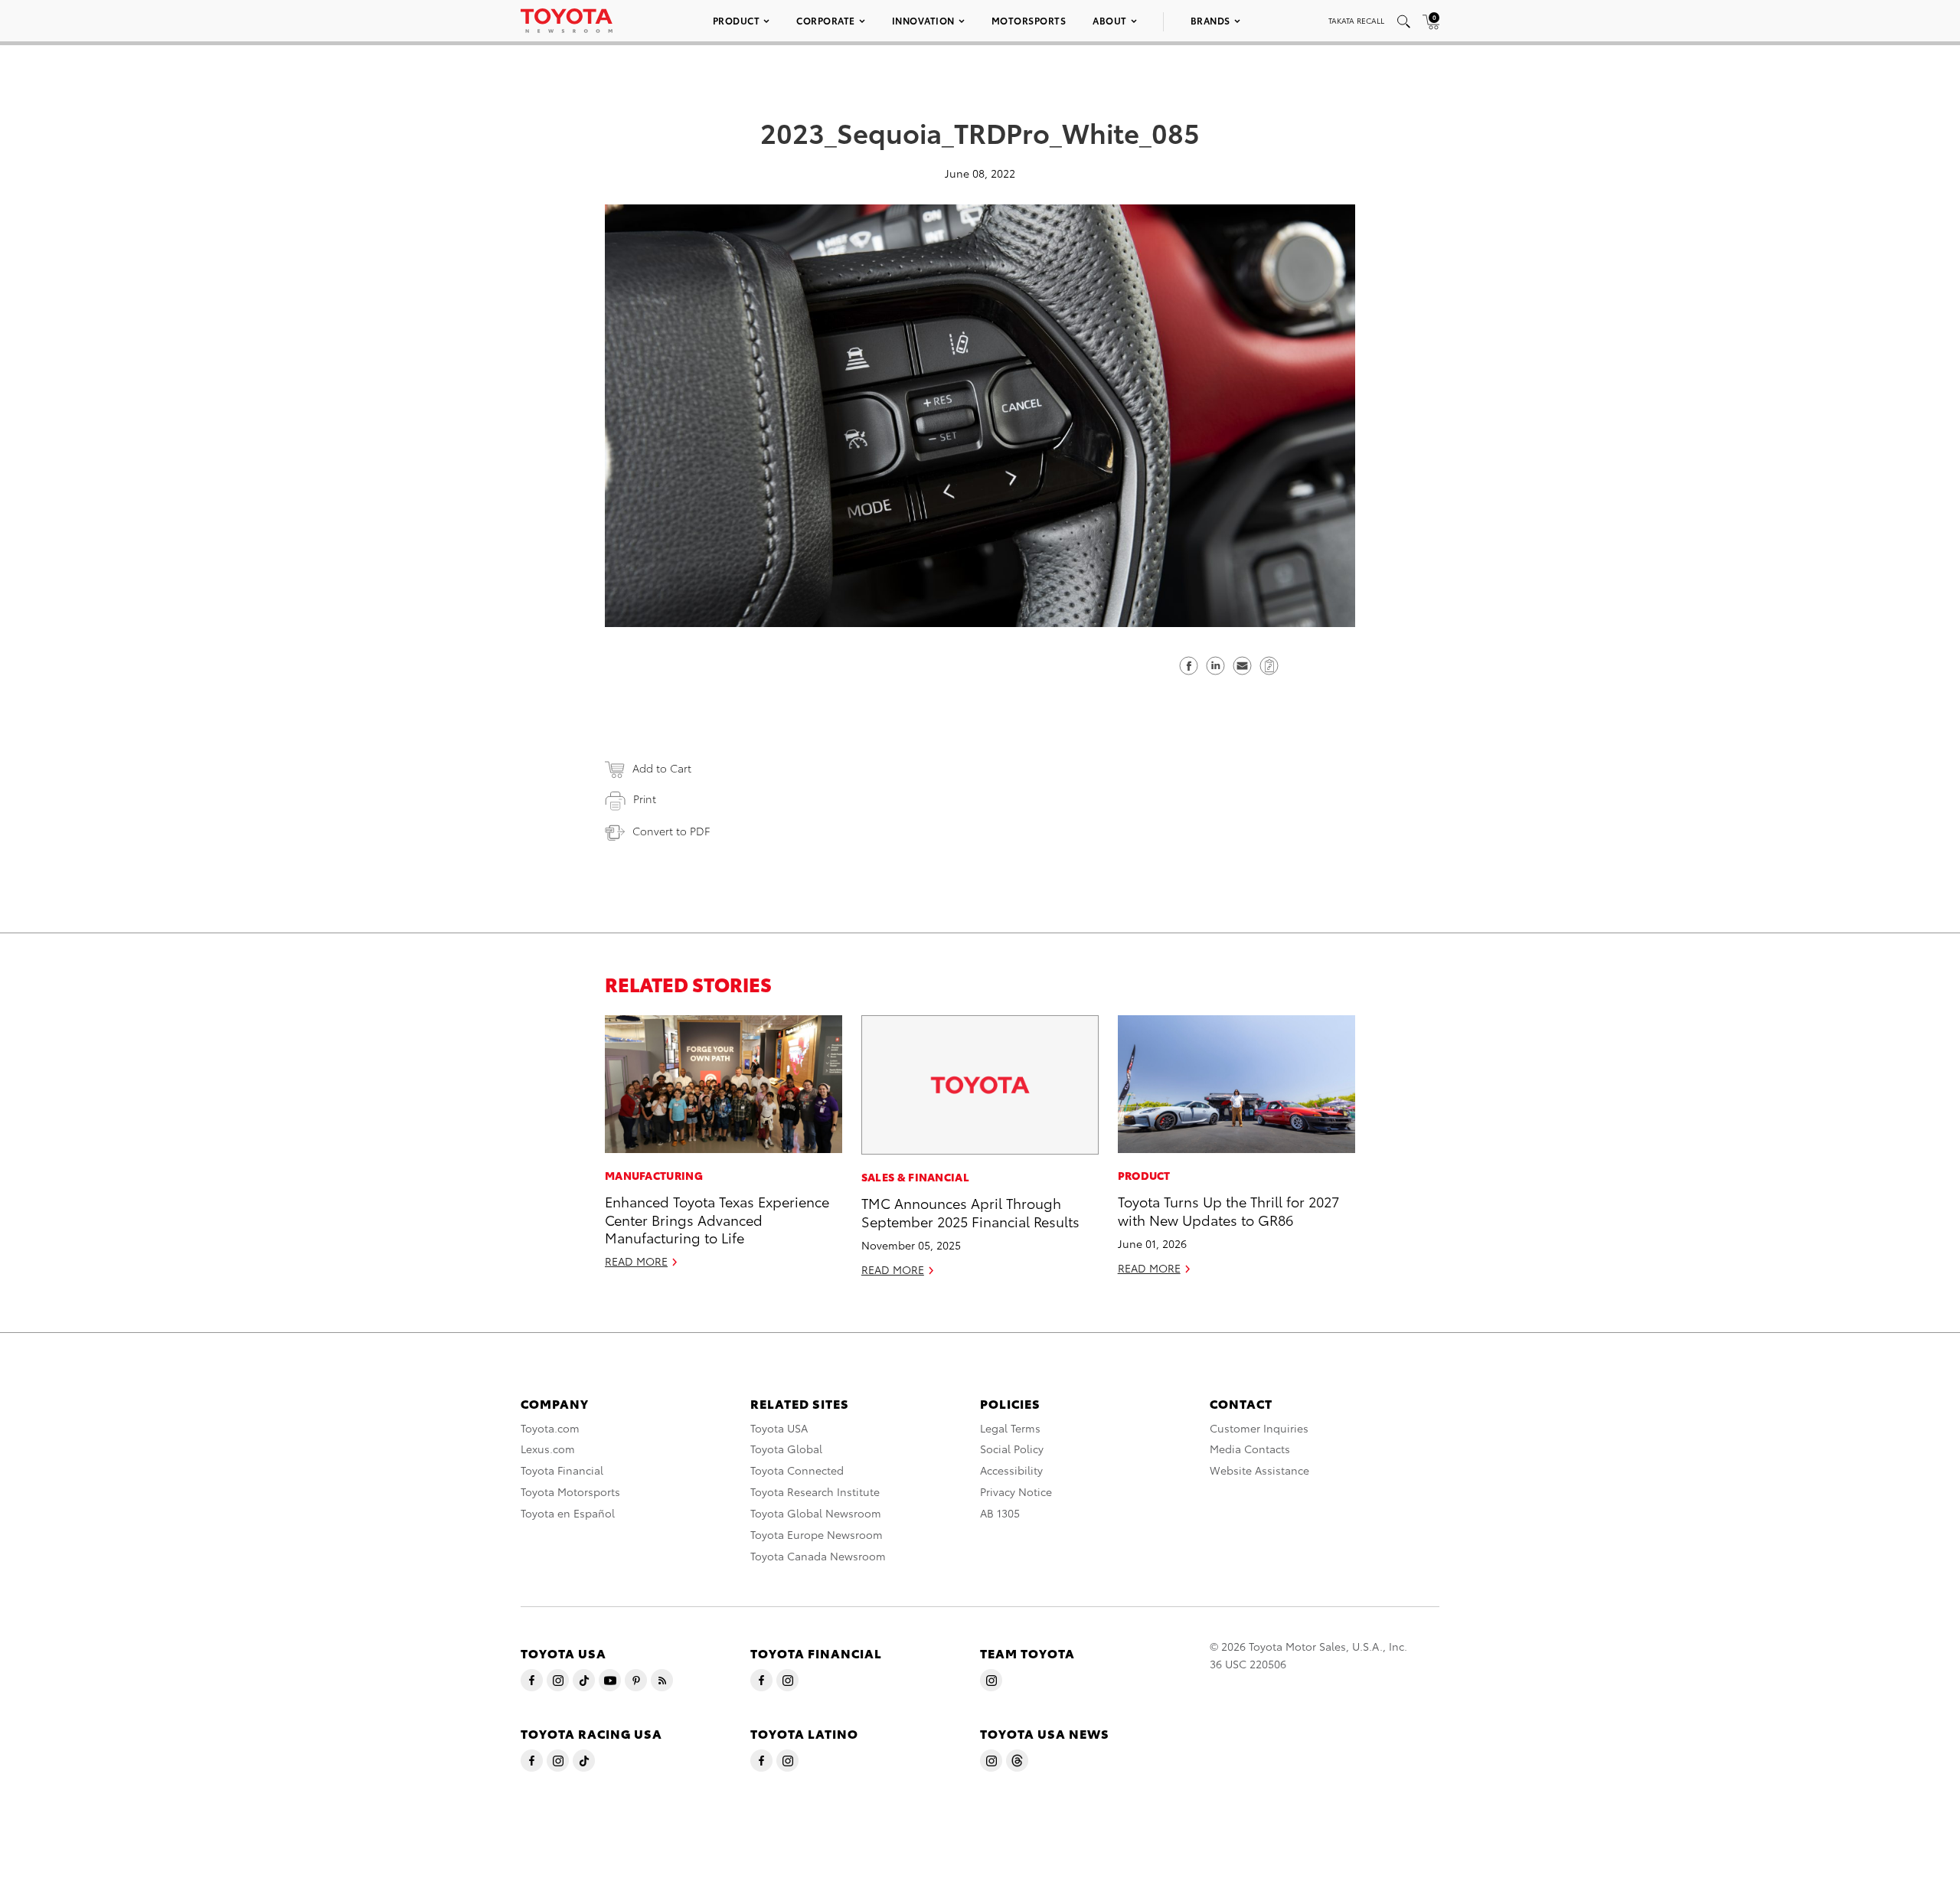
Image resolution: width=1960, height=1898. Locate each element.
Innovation (923, 20)
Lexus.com (548, 1449)
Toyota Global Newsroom (816, 1513)
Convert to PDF (671, 831)
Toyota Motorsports (570, 1491)
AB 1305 (1000, 1513)
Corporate (826, 20)
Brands (1210, 20)
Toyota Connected (797, 1470)
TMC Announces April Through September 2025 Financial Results (970, 1211)
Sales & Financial (915, 1177)
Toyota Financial (562, 1470)
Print (645, 799)
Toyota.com (550, 1428)
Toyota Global (786, 1449)
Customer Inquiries (1259, 1428)
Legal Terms (1010, 1428)
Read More (636, 1261)
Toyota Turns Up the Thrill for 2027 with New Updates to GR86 (1228, 1210)
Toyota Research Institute (815, 1491)
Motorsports (1029, 20)
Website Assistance (1259, 1470)
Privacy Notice (1016, 1491)
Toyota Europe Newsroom (817, 1534)
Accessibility (1011, 1470)
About (1110, 20)
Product (737, 20)
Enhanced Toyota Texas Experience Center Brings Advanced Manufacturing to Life (717, 1219)
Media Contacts (1250, 1449)
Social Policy (1012, 1449)
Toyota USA (779, 1428)
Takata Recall (1356, 20)
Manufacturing (654, 1175)
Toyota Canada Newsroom (818, 1556)
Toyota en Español (568, 1513)
